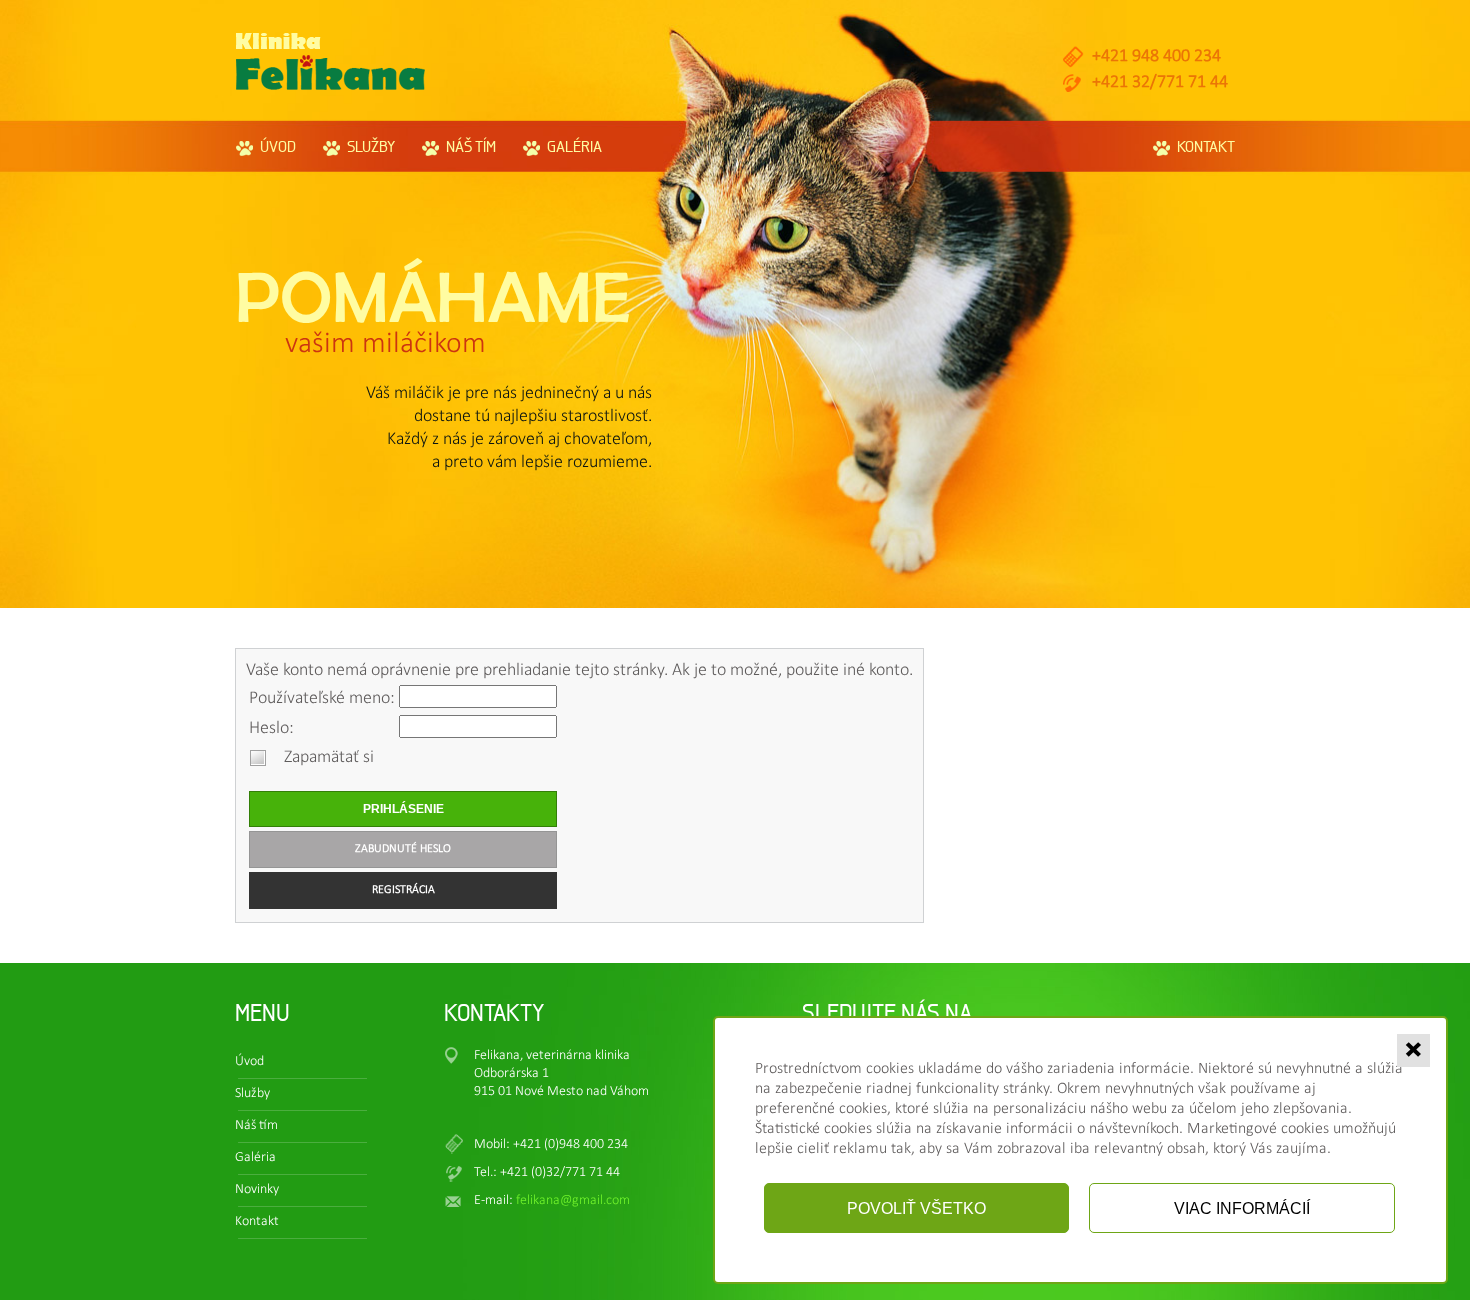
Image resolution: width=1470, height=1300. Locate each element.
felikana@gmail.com (573, 1200)
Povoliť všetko (916, 1208)
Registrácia (403, 890)
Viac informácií (1242, 1208)
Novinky (257, 1189)
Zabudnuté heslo (403, 849)
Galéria (574, 146)
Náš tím (471, 146)
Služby (371, 146)
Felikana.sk (330, 61)
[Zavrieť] (1413, 1050)
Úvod (278, 146)
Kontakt (1206, 146)
